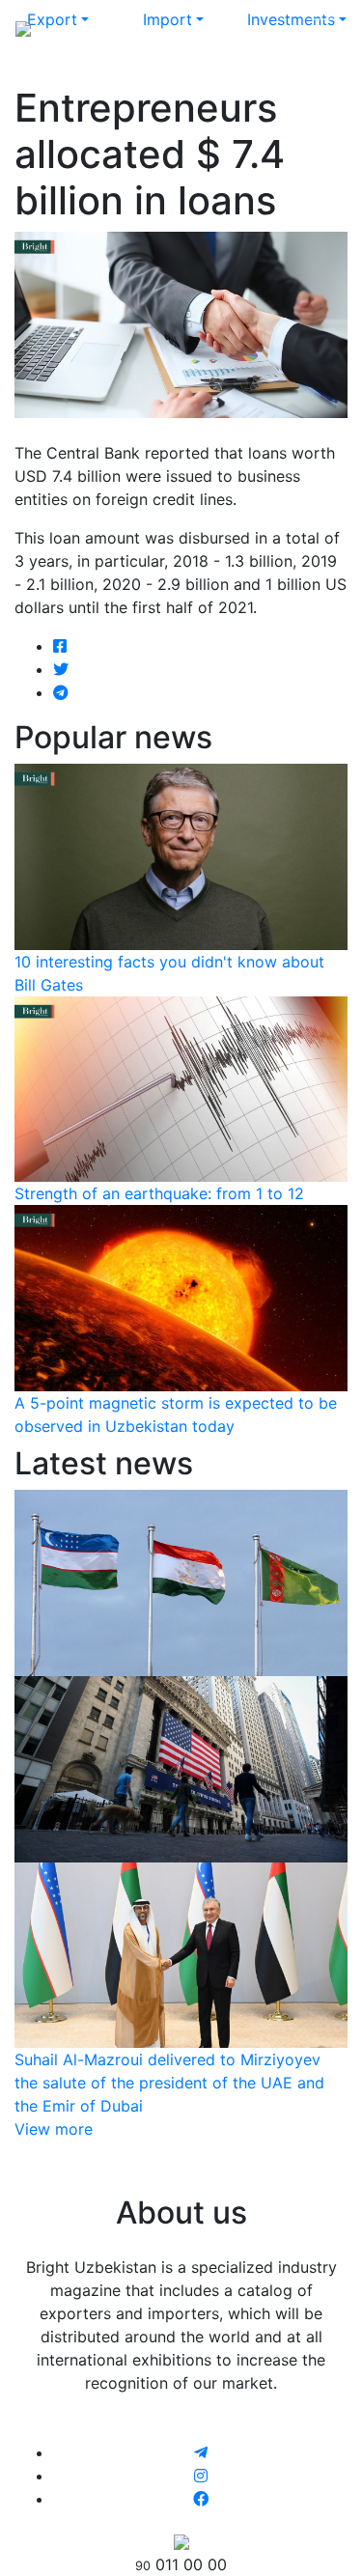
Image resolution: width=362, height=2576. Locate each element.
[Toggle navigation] (320, 27)
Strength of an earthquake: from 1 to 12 (159, 1193)
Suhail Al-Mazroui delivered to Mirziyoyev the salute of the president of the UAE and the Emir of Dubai (169, 2083)
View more (54, 2129)
